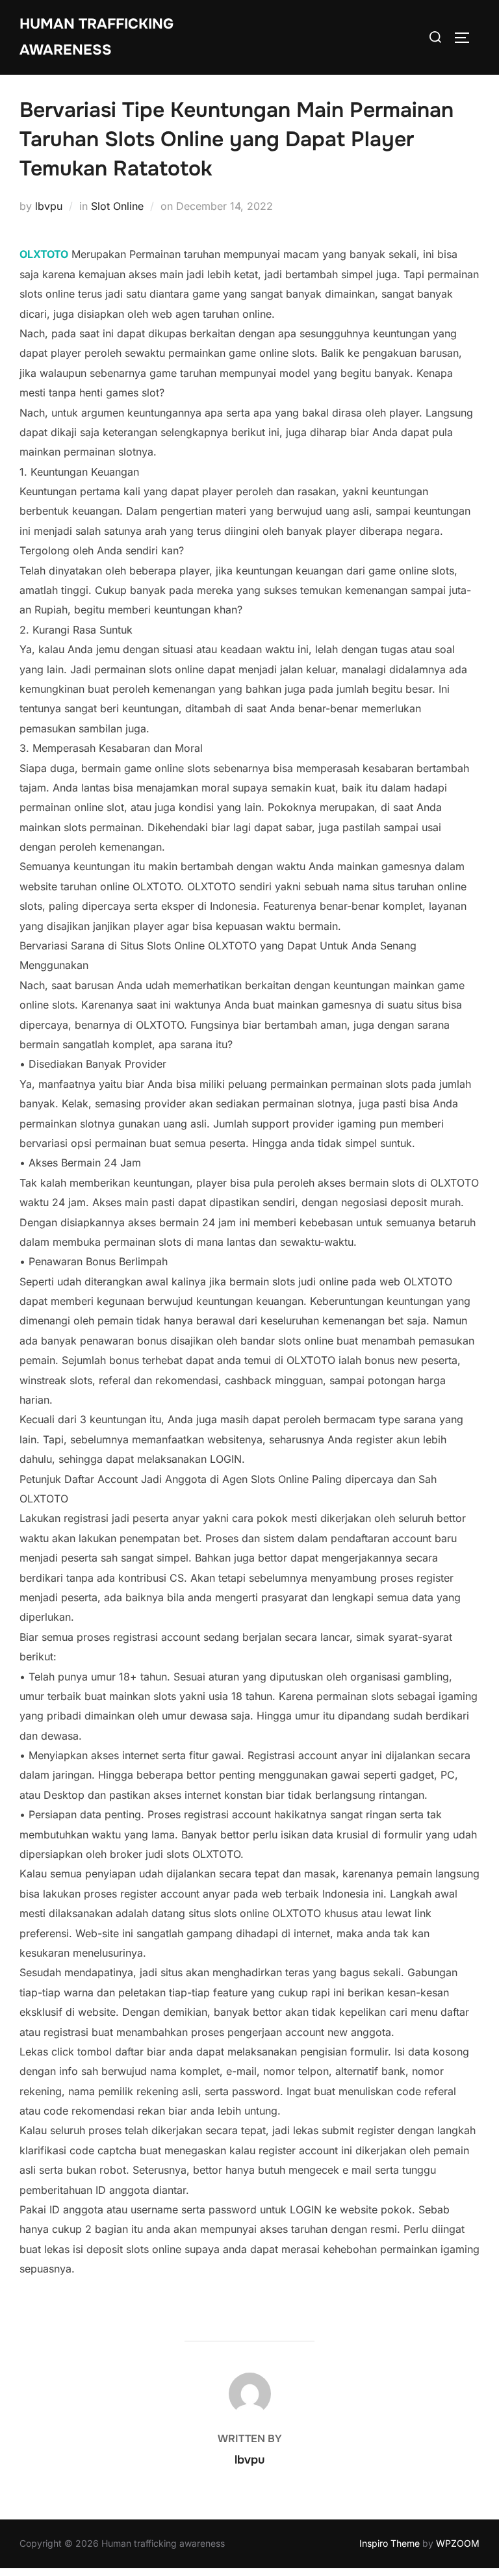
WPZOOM (458, 2543)
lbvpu (49, 206)
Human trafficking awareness (96, 37)
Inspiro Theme (390, 2543)
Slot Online (117, 206)
